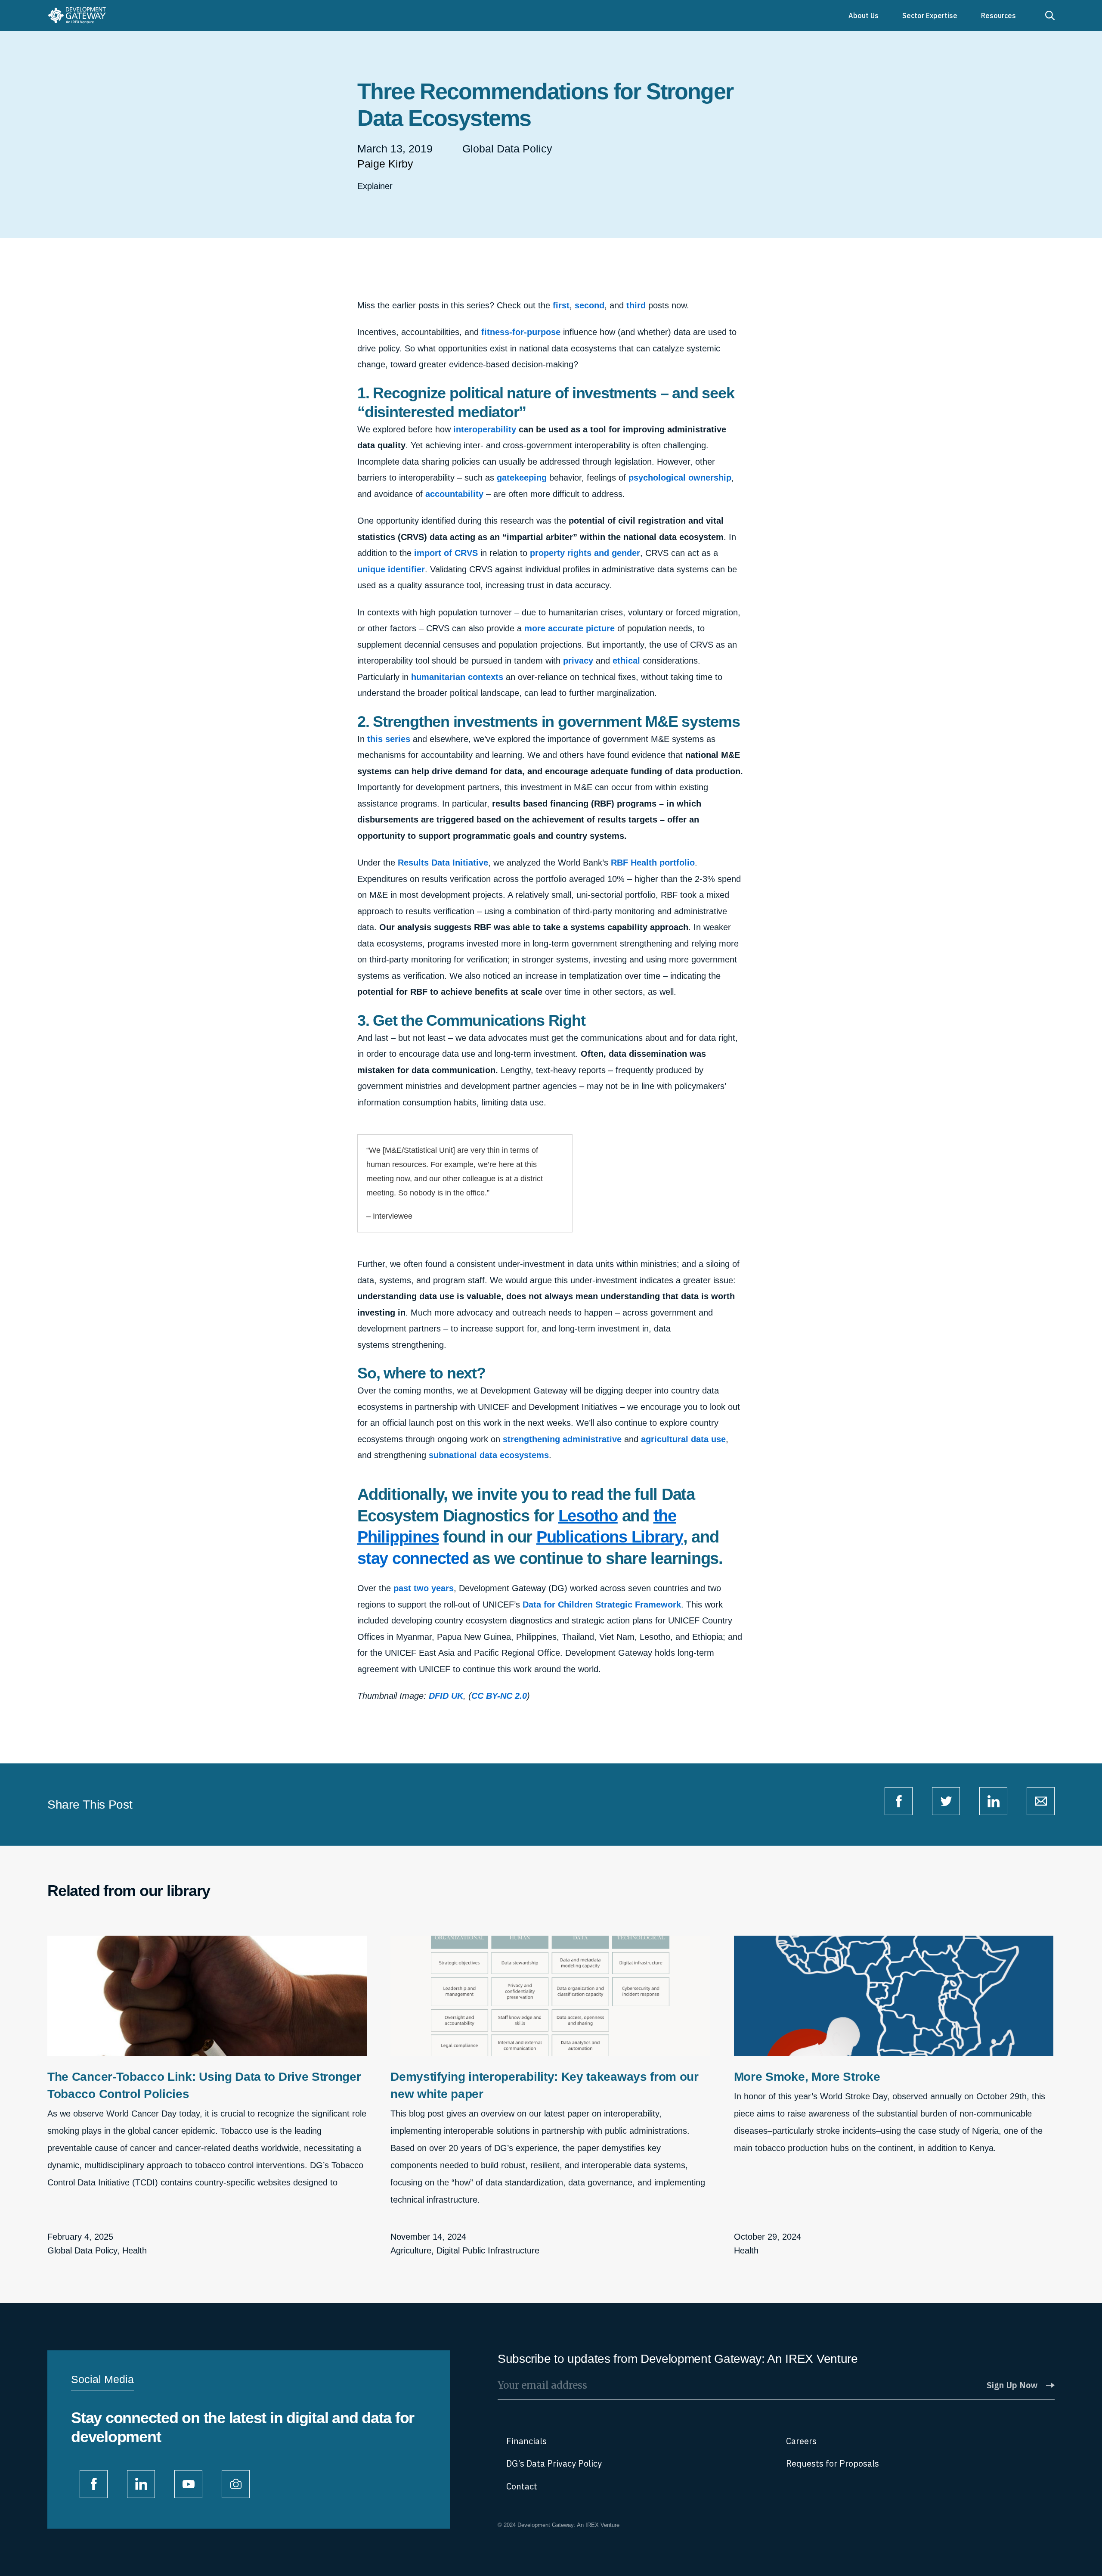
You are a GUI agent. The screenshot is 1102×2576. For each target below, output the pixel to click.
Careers (801, 2441)
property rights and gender (585, 553)
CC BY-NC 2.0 (499, 1696)
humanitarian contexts (457, 677)
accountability (454, 494)
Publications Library (610, 1537)
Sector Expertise (930, 16)
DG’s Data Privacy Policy (554, 2463)
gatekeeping (522, 478)
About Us (864, 16)
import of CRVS (446, 553)
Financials (526, 2441)
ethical (626, 661)
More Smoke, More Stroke (807, 2077)
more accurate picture (570, 628)
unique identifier (391, 569)
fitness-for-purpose (521, 332)
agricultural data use (683, 1439)
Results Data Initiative (443, 863)
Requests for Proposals (833, 2463)
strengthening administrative (562, 1439)
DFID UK (446, 1696)
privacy (578, 661)
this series (389, 739)
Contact (522, 2486)
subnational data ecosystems (489, 1455)
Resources (998, 16)
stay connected (413, 1558)
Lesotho (588, 1516)
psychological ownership (680, 478)
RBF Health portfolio (653, 863)
